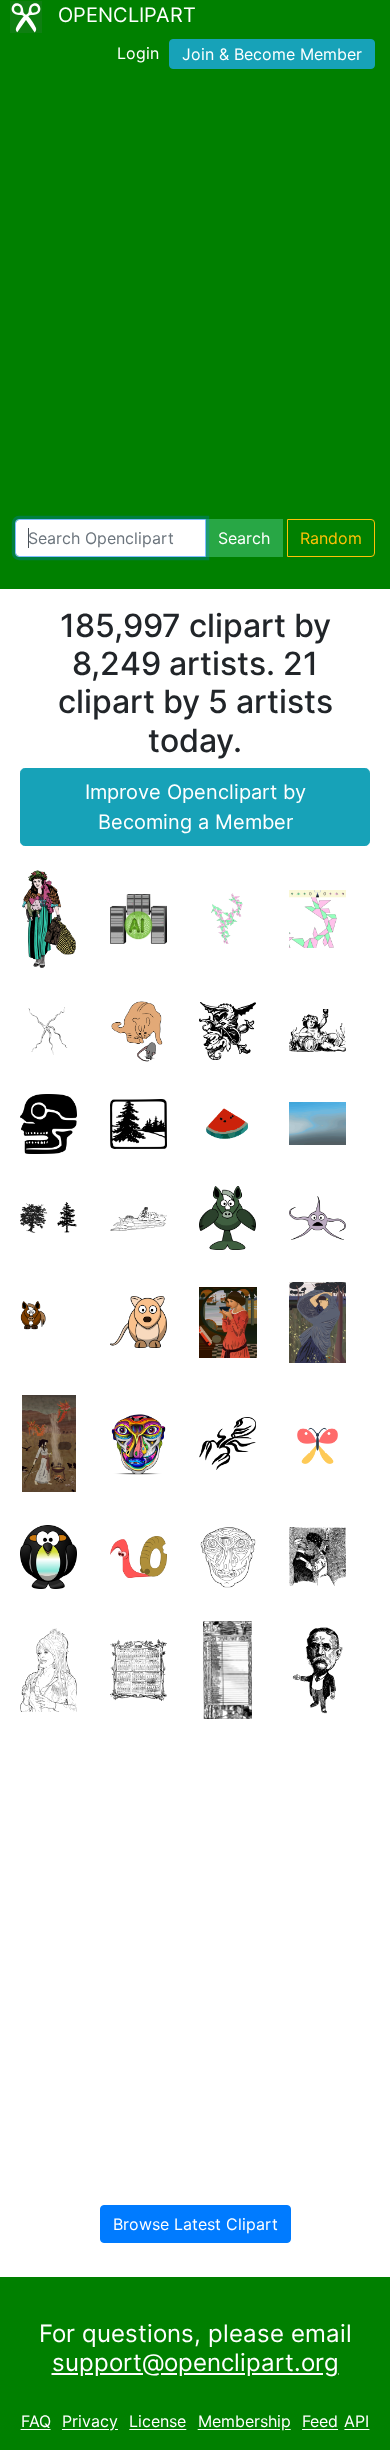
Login (138, 53)
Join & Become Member (272, 54)
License (157, 2422)
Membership (244, 2422)
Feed (320, 2422)
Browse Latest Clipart (195, 2224)
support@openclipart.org (195, 2362)
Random (331, 538)
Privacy (90, 2422)
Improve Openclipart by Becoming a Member (195, 807)
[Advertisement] (195, 298)
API (356, 2422)
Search (244, 538)
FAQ (36, 2422)
